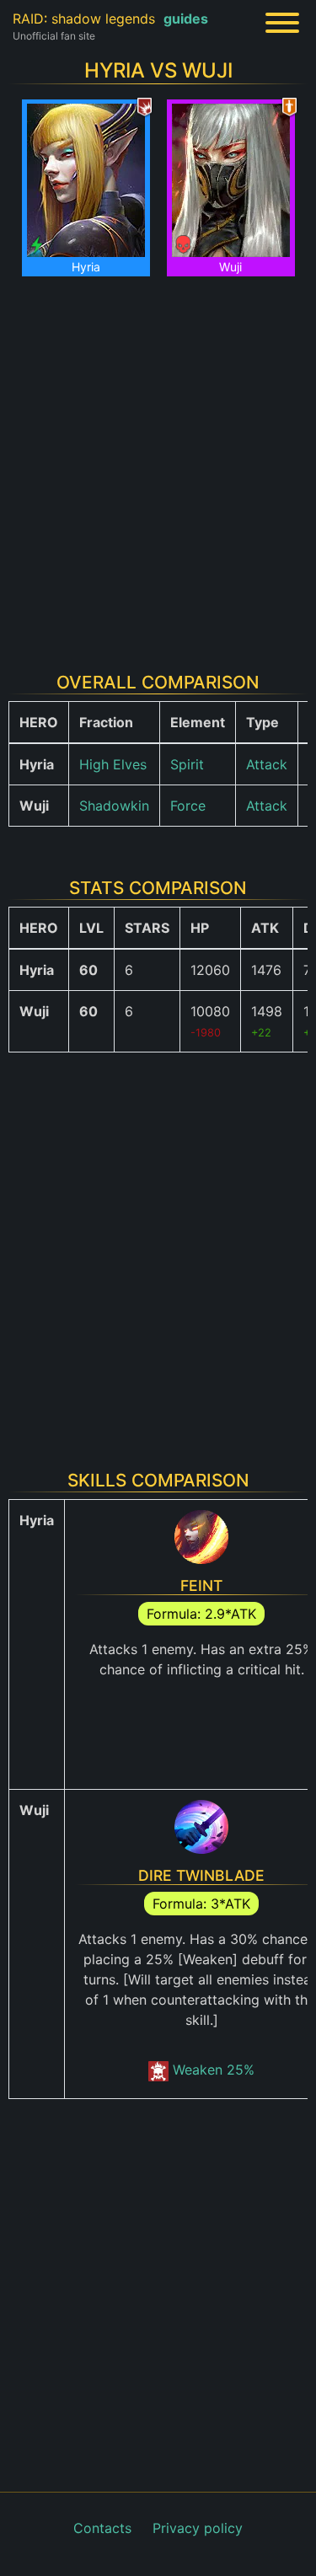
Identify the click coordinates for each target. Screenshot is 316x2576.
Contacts (102, 2528)
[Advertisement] (158, 464)
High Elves (113, 764)
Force (188, 806)
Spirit (187, 764)
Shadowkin (114, 806)
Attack (267, 764)
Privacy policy (198, 2528)
